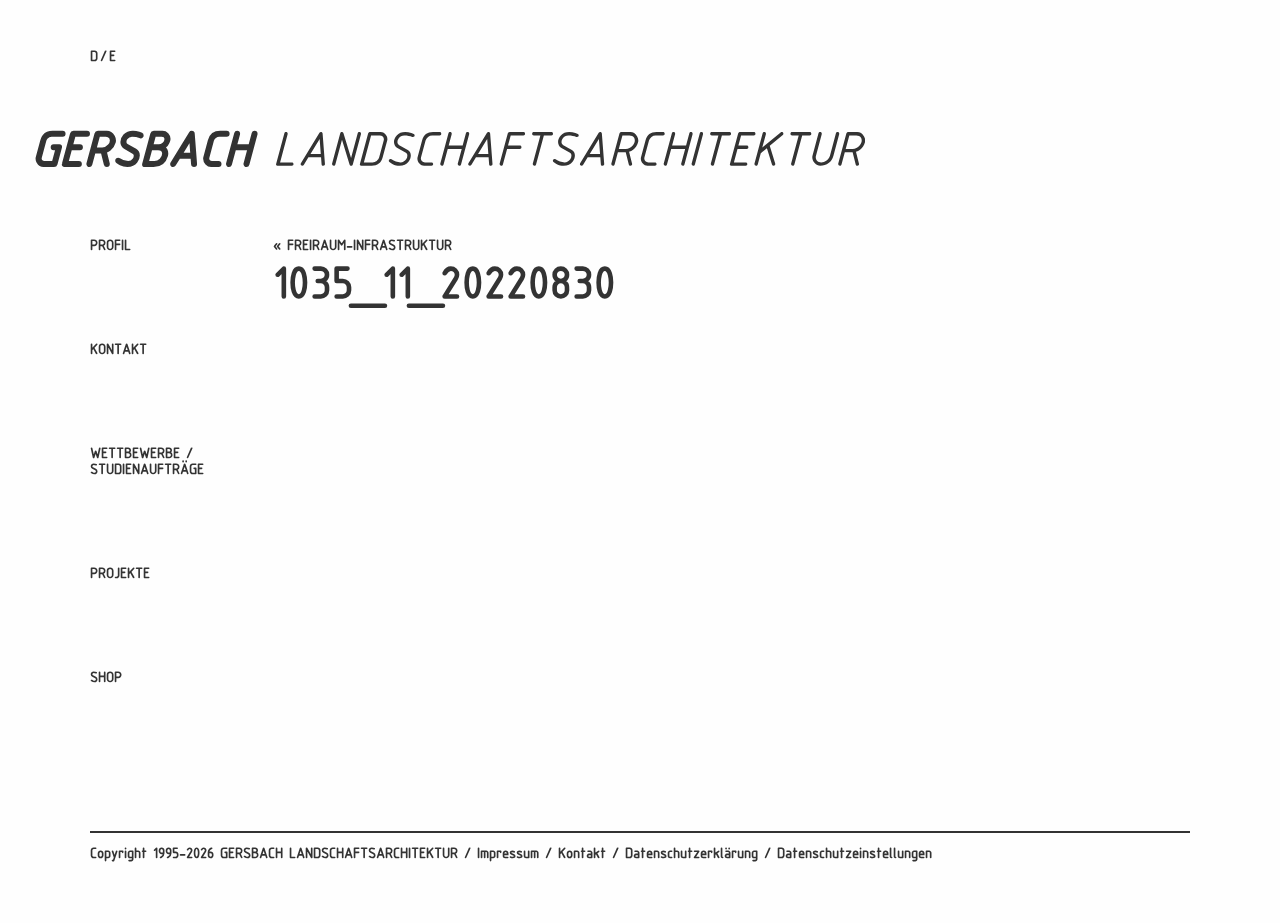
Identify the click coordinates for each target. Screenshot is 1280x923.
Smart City (122, 770)
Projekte (120, 574)
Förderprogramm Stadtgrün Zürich (194, 746)
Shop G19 (117, 706)
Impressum (508, 854)
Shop (106, 678)
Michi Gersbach (134, 298)
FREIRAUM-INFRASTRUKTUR (369, 246)
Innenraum (120, 698)
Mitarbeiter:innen (140, 274)
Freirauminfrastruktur (156, 722)
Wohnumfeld (126, 626)
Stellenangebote (139, 322)
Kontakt (118, 350)
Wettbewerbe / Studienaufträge (147, 462)
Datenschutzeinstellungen (854, 854)
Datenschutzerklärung (691, 854)
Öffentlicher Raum (145, 650)
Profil (110, 246)
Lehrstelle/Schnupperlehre (171, 378)
